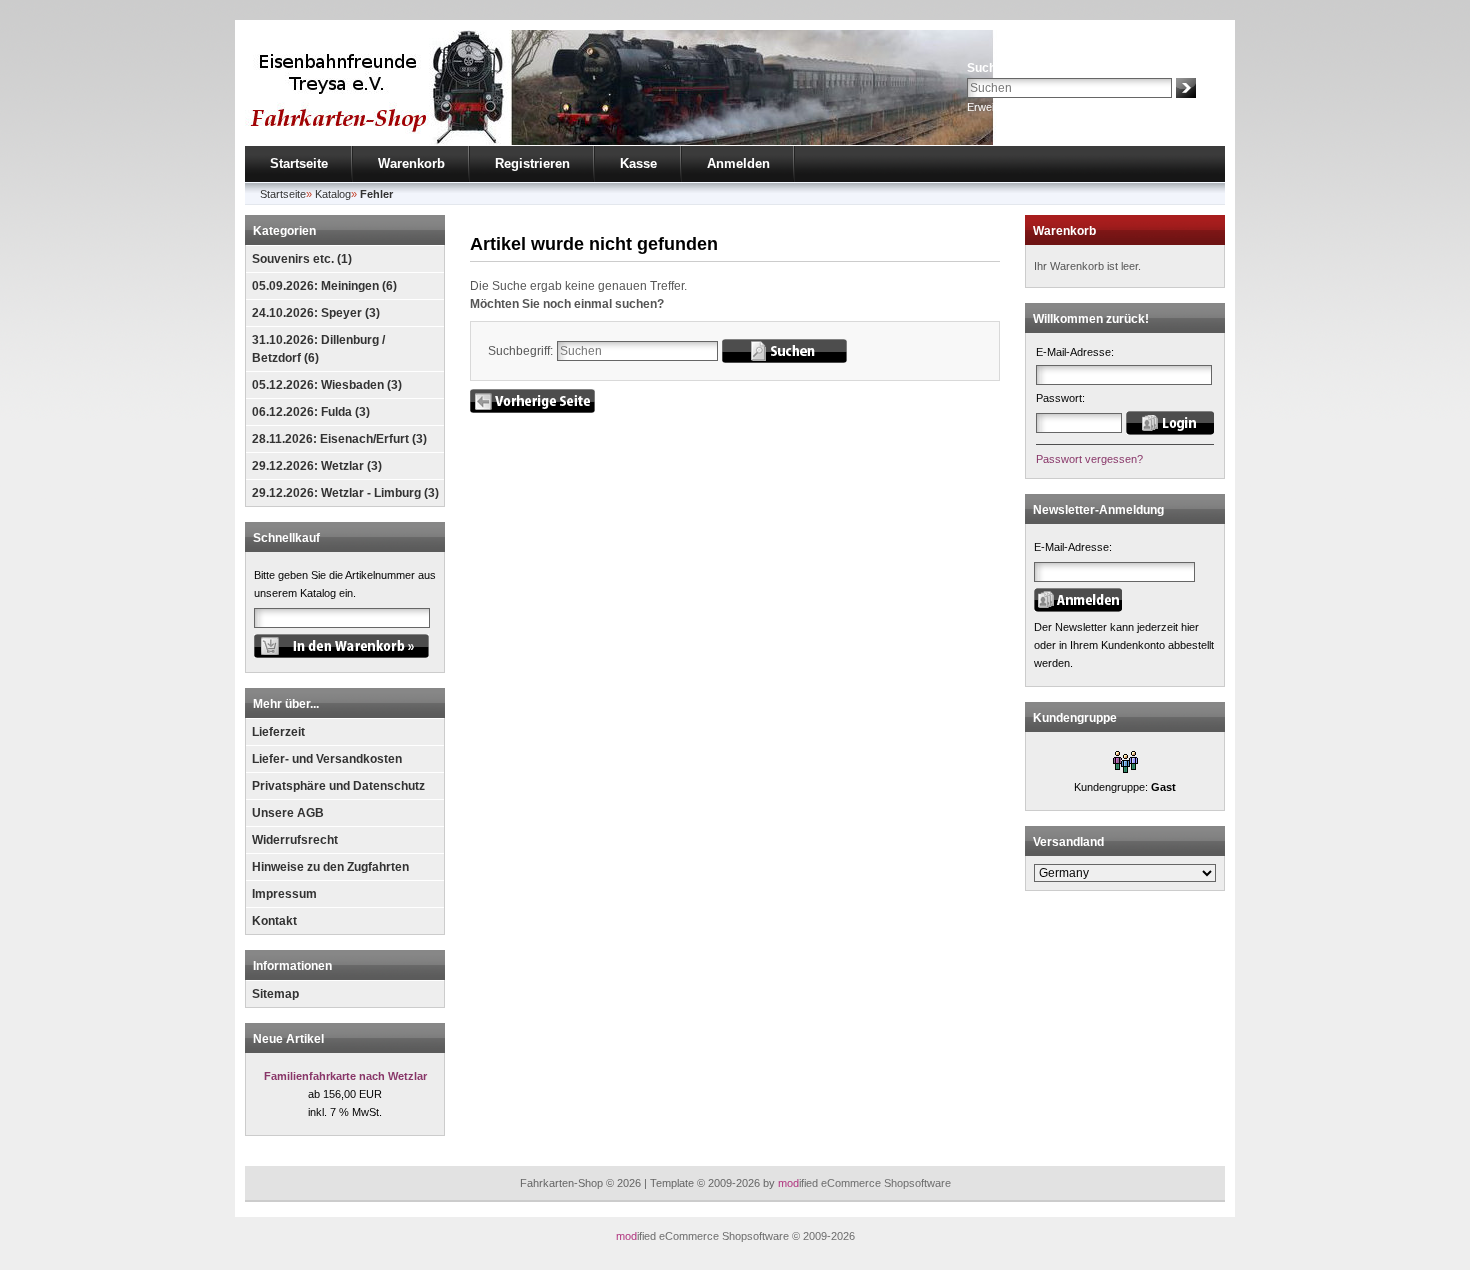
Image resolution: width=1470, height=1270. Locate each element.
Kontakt (274, 921)
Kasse (638, 163)
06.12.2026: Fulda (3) (311, 412)
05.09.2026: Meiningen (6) (324, 286)
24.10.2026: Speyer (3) (316, 313)
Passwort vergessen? (1089, 459)
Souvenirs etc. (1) (302, 259)
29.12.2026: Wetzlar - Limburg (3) (345, 493)
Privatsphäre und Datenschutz (338, 786)
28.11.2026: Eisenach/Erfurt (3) (339, 439)
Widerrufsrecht (295, 840)
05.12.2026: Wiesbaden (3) (327, 385)
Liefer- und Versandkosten (327, 759)
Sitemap (275, 994)
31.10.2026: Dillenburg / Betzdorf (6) (318, 349)
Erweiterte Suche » (1013, 107)
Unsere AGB (288, 813)
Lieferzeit (278, 732)
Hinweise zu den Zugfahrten (330, 867)
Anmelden (738, 163)
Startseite (299, 163)
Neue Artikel (288, 1039)
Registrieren (532, 163)
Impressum (284, 894)
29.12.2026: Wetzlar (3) (317, 466)
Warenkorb (411, 163)
